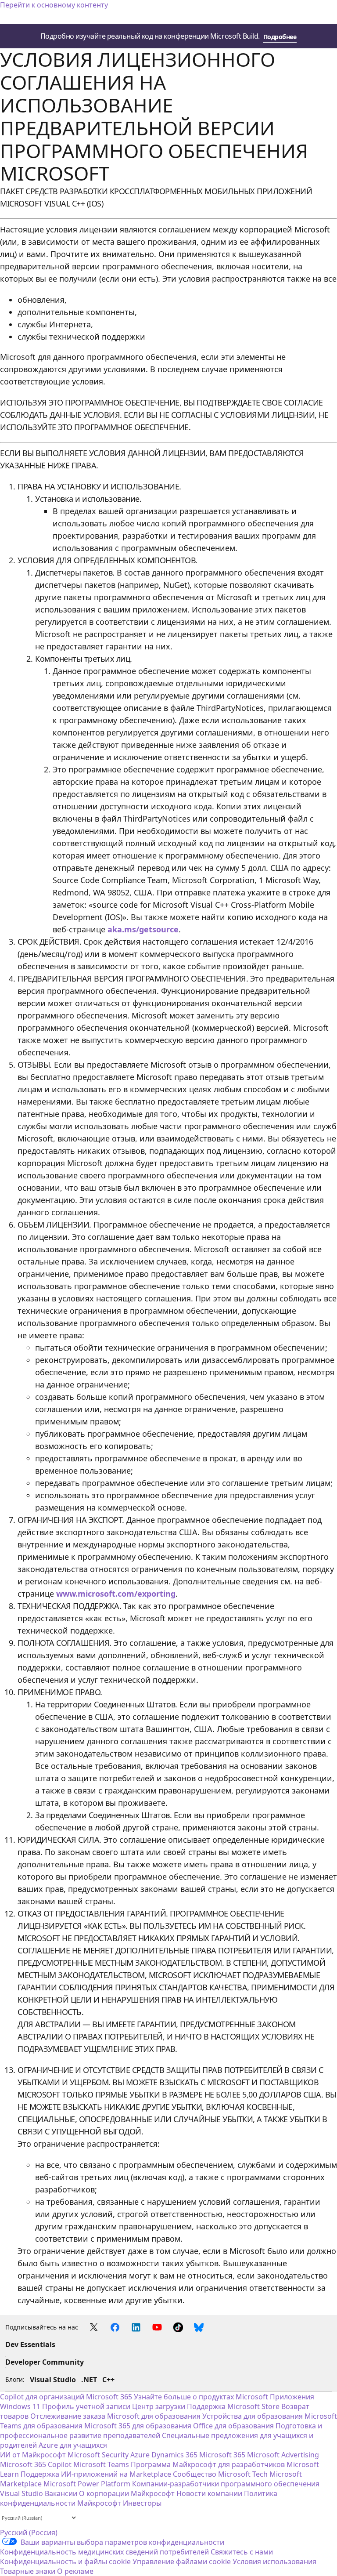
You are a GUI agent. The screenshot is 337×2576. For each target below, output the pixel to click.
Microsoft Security (98, 2455)
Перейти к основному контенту (54, 5)
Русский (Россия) (29, 2533)
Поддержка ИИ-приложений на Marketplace (96, 2474)
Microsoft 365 (109, 2397)
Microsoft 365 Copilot (36, 2464)
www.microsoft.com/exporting (116, 1594)
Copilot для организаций (42, 2397)
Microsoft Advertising (283, 2455)
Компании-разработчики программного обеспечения (226, 2484)
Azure (140, 2455)
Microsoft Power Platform (87, 2484)
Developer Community (45, 2362)
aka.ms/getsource (143, 929)
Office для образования (233, 2426)
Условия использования (274, 2562)
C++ (108, 2380)
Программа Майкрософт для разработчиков (208, 2464)
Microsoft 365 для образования (138, 2426)
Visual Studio (53, 2380)
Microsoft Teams (101, 2464)
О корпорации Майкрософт (127, 2493)
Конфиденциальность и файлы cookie (65, 2562)
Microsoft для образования (154, 2416)
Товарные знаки (28, 2571)
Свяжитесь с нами (242, 2552)
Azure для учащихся (73, 2445)
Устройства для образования (253, 2416)
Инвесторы (142, 2503)
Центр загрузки (159, 2406)
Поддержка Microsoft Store (233, 2406)
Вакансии (61, 2493)
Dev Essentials (30, 2344)
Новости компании (209, 2493)
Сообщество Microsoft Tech (220, 2474)
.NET (89, 2380)
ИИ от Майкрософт (33, 2455)
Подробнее (280, 37)
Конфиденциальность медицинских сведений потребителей (104, 2552)
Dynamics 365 (174, 2455)
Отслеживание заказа (68, 2416)
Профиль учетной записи (86, 2406)
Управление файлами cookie (182, 2562)
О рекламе (75, 2571)
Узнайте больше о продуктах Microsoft (201, 2397)
